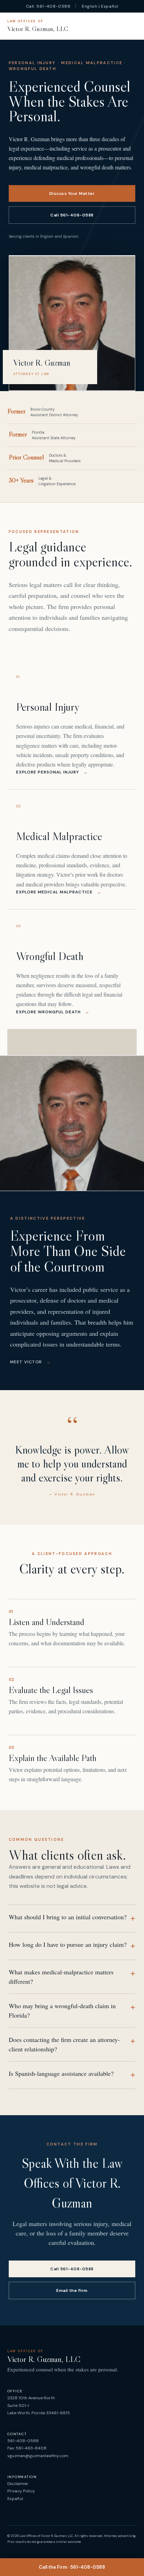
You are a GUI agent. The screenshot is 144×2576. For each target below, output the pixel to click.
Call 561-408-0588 (72, 215)
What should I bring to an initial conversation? (72, 1918)
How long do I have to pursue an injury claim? (72, 1945)
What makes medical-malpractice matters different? (72, 1977)
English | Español (100, 6)
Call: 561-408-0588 (48, 6)
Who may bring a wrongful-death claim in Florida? (72, 2010)
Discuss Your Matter (72, 193)
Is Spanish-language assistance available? (72, 2074)
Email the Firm (72, 2291)
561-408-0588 (23, 2441)
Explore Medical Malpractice (59, 892)
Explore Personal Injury (52, 772)
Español (15, 2499)
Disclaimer (18, 2484)
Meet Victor (31, 1362)
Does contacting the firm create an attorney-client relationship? (72, 2044)
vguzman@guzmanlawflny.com (38, 2456)
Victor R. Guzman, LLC (38, 26)
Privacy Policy (21, 2491)
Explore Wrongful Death (53, 1012)
